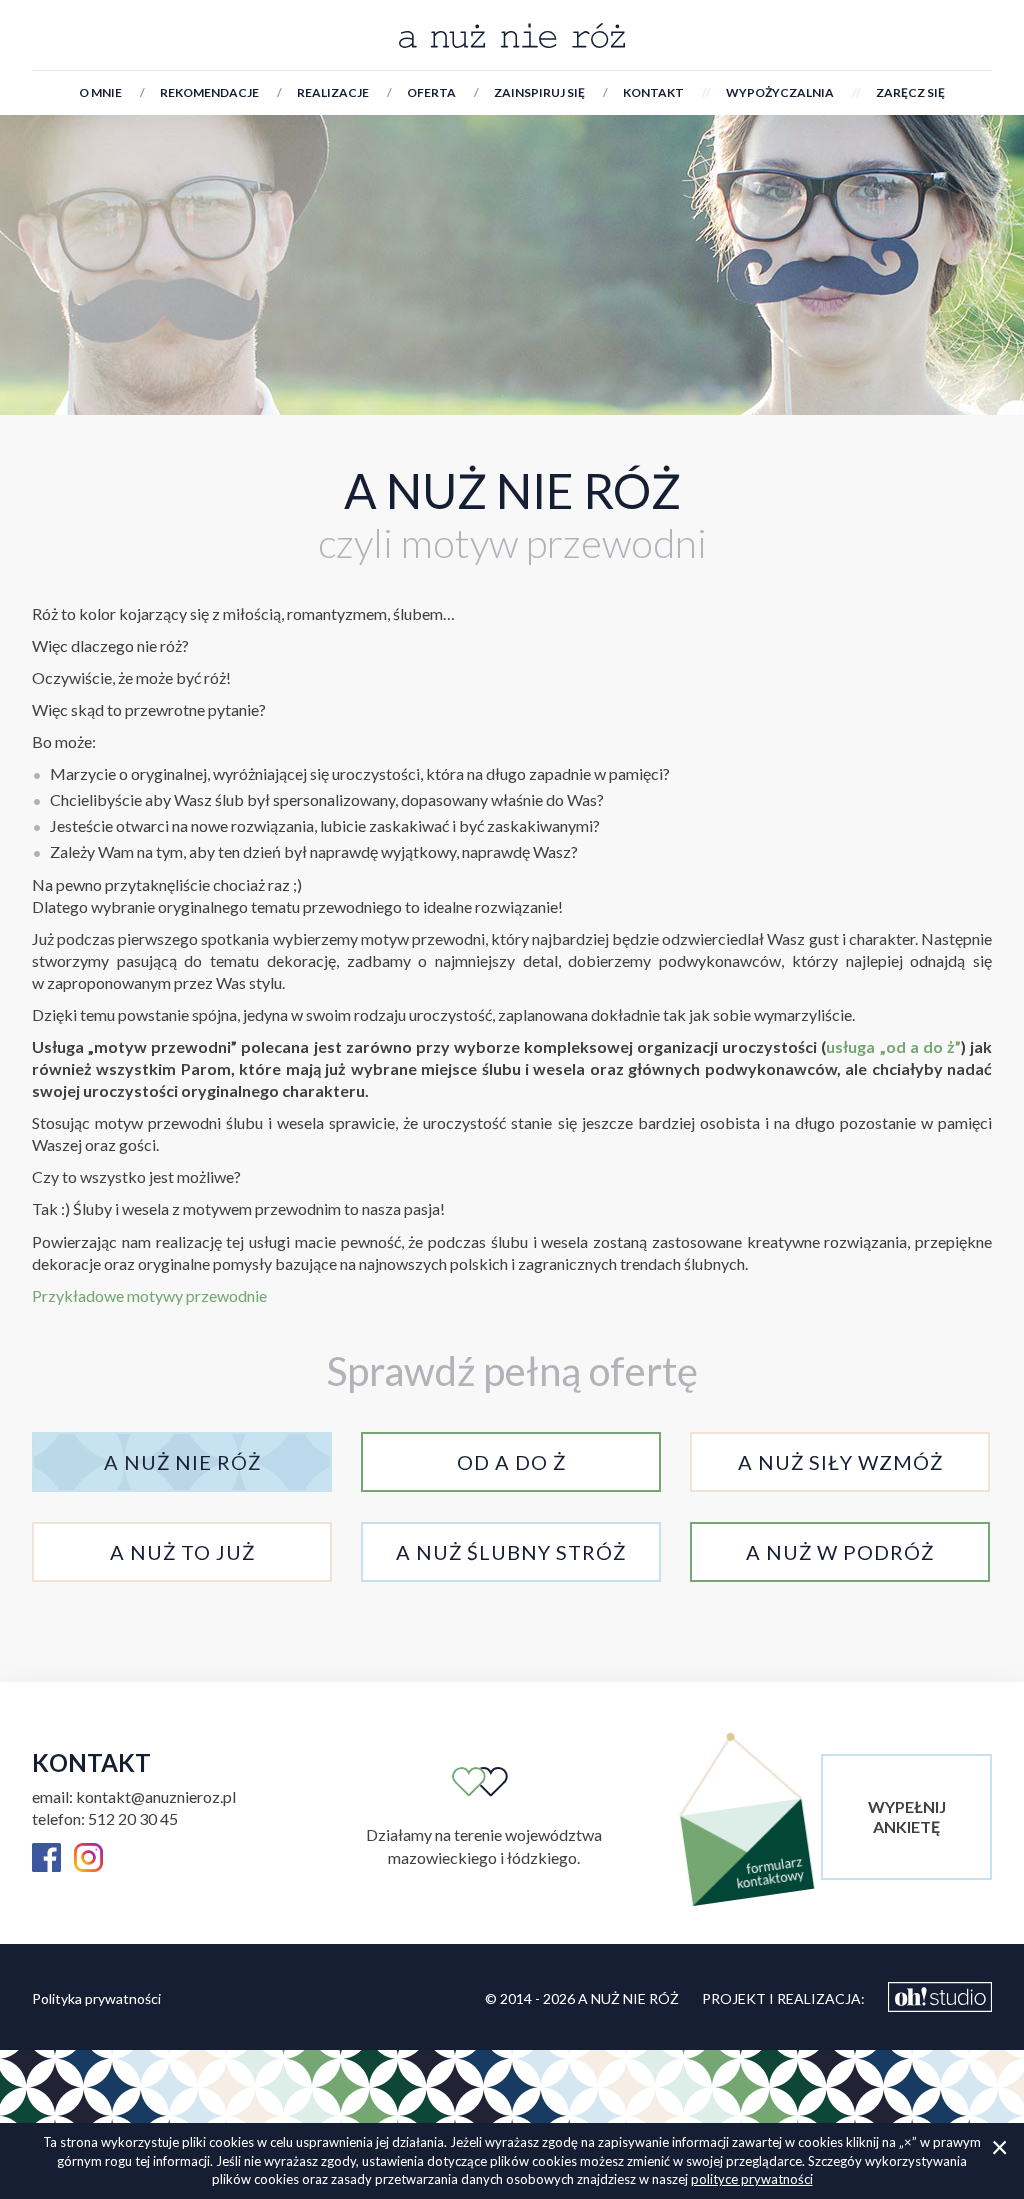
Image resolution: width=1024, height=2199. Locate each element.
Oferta (431, 92)
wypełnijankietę (907, 1816)
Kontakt (653, 92)
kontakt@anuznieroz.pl (156, 1796)
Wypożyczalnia (780, 92)
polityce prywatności (752, 2179)
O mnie (100, 92)
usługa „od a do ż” (893, 1046)
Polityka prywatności (96, 1998)
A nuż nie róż (512, 490)
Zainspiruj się (539, 92)
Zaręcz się (910, 92)
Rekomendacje (209, 92)
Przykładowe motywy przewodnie (149, 1295)
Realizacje (333, 92)
